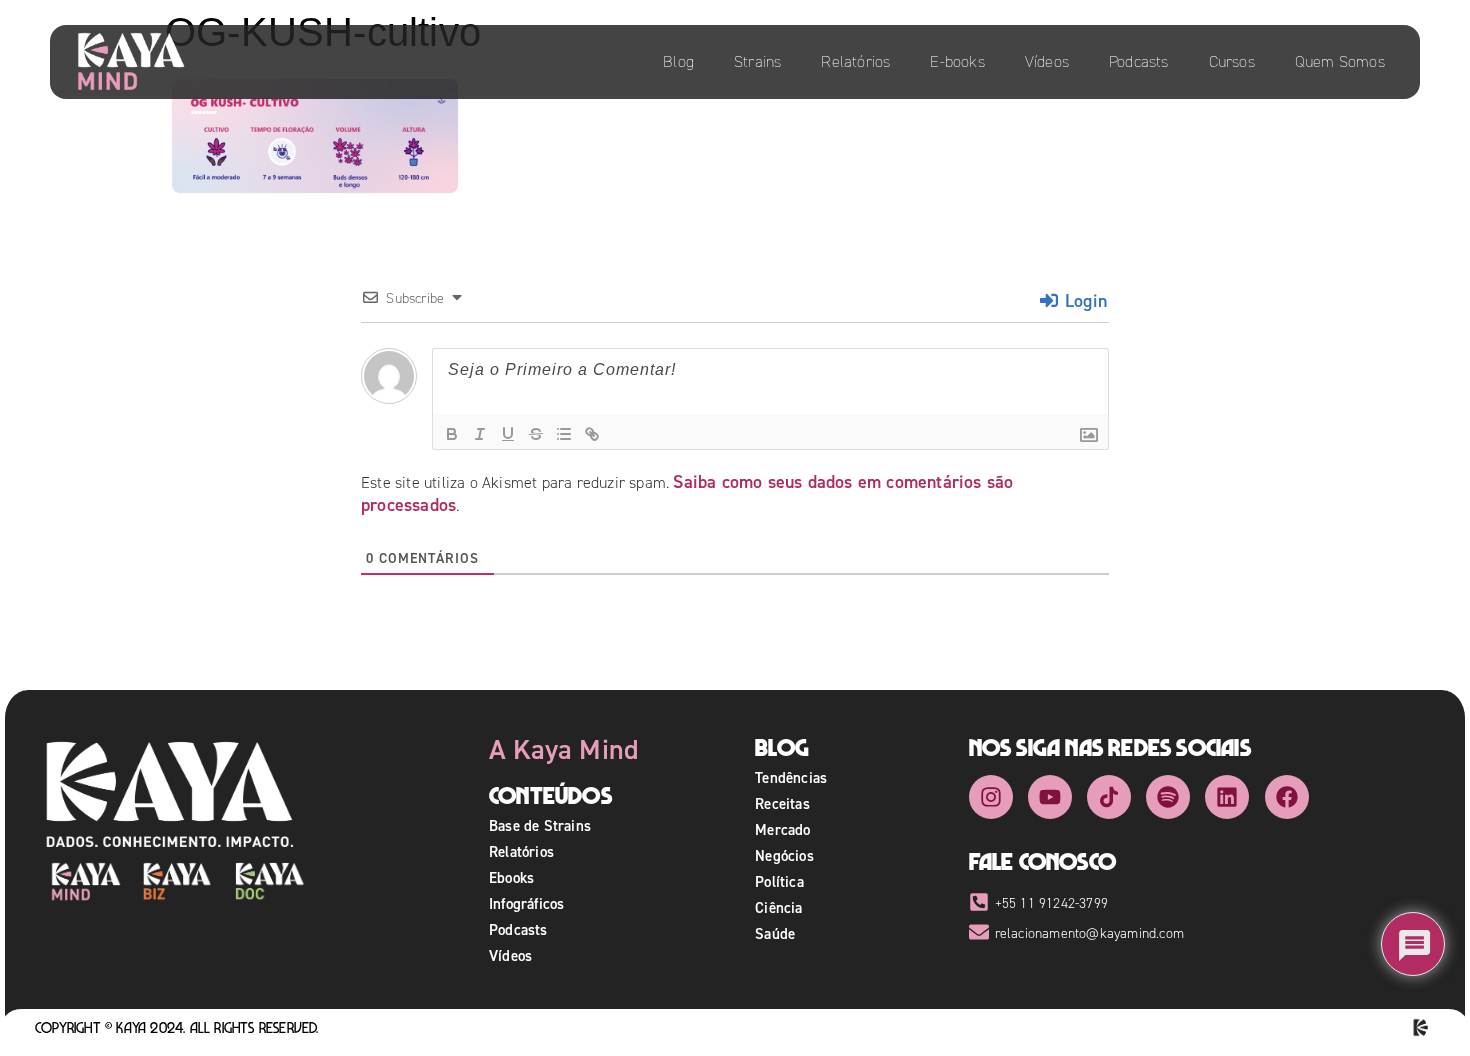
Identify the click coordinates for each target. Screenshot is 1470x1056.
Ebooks (511, 877)
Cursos (1232, 61)
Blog (678, 61)
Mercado (782, 829)
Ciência (778, 907)
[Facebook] (1287, 797)
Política (779, 881)
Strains (757, 61)
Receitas (782, 803)
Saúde (775, 933)
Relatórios (855, 61)
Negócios (784, 855)
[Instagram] (991, 797)
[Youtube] (1050, 797)
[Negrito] (452, 434)
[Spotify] (1168, 797)
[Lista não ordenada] (564, 434)
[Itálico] (480, 434)
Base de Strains (540, 825)
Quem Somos (1340, 61)
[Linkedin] (1227, 797)
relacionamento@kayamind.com (1089, 933)
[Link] (592, 434)
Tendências (791, 777)
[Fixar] (536, 434)
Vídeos (1047, 61)
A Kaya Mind (564, 749)
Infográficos (526, 903)
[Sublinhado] (508, 434)
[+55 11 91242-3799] (979, 902)
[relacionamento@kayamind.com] (979, 932)
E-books (957, 61)
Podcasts (1139, 61)
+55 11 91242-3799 (1051, 903)
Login (1083, 300)
